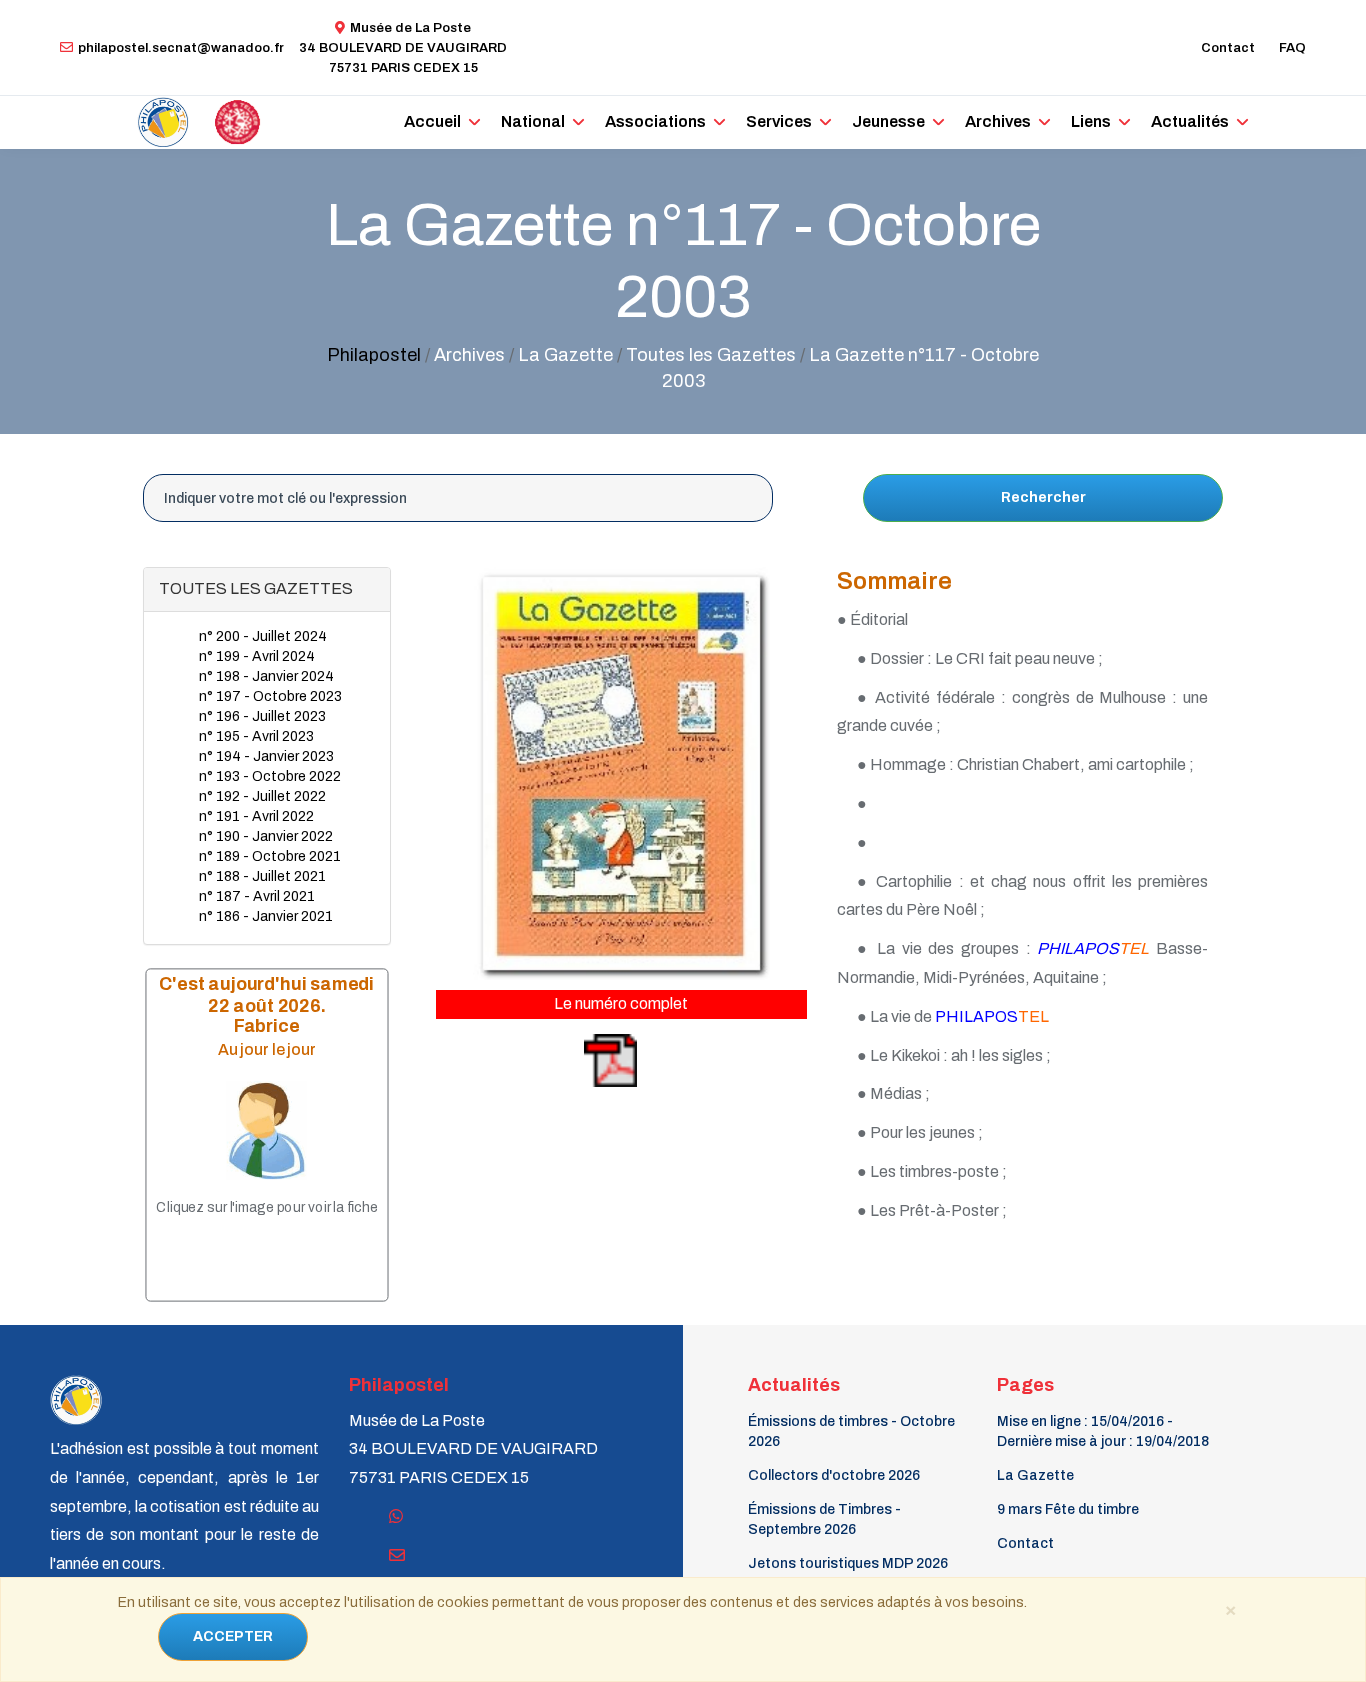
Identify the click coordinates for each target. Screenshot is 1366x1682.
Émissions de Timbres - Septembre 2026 (824, 1519)
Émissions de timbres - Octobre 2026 (851, 1431)
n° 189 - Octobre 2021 (270, 856)
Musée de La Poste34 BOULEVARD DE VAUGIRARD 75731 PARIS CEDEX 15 (403, 48)
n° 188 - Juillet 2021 (262, 876)
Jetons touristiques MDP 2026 (848, 1563)
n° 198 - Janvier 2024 (266, 676)
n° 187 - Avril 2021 (257, 896)
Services (779, 121)
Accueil (432, 121)
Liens (1091, 121)
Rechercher (1043, 497)
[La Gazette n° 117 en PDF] (538, 1059)
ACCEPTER (233, 1636)
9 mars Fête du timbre (1068, 1509)
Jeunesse (888, 121)
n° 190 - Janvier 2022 (266, 836)
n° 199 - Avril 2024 (257, 656)
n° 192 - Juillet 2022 (262, 796)
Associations (655, 121)
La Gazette (1035, 1475)
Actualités (1190, 121)
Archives (998, 121)
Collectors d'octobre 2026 (834, 1475)
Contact (1228, 48)
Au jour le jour (267, 1049)
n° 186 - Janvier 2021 (266, 916)
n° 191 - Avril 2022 (256, 816)
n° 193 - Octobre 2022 (270, 776)
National (533, 121)
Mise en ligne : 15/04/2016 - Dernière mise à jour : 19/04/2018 (1103, 1431)
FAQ (1292, 48)
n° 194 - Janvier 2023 (266, 756)
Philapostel (374, 355)
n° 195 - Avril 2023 (256, 736)
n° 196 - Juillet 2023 (262, 716)
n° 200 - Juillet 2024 (263, 636)
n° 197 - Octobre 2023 (270, 696)
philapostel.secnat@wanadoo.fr (181, 48)
